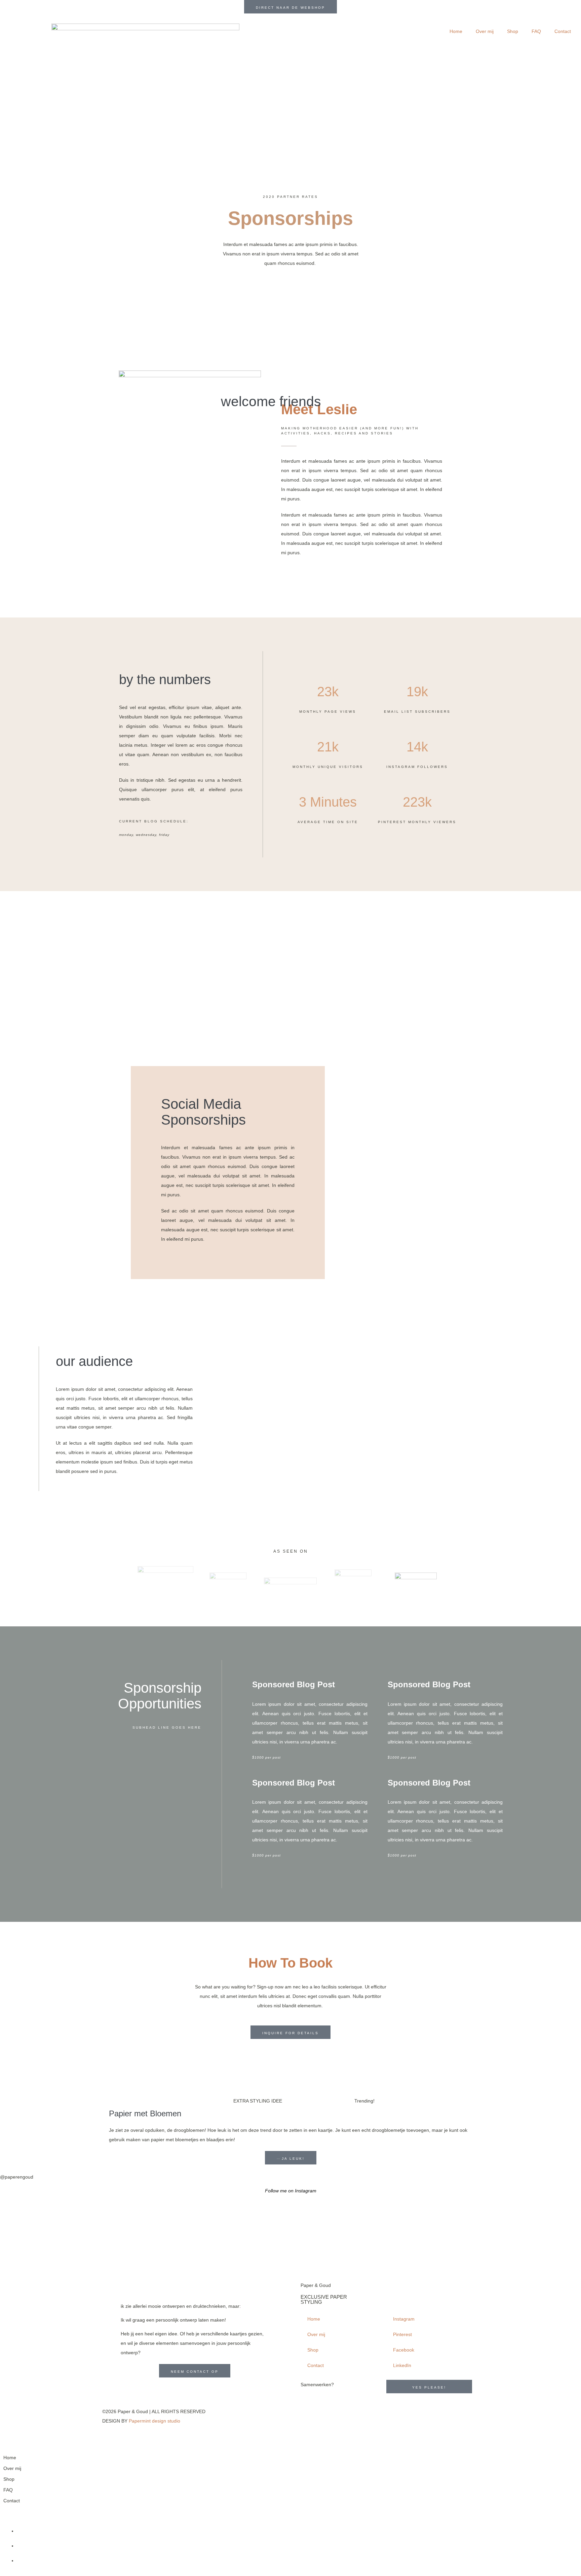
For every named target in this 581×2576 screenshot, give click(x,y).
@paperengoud (17, 2177)
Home (456, 31)
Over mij (485, 31)
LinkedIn (402, 2365)
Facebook (404, 2350)
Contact (563, 31)
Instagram (404, 2319)
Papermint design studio (154, 2421)
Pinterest (402, 2334)
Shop (513, 31)
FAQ (536, 31)
